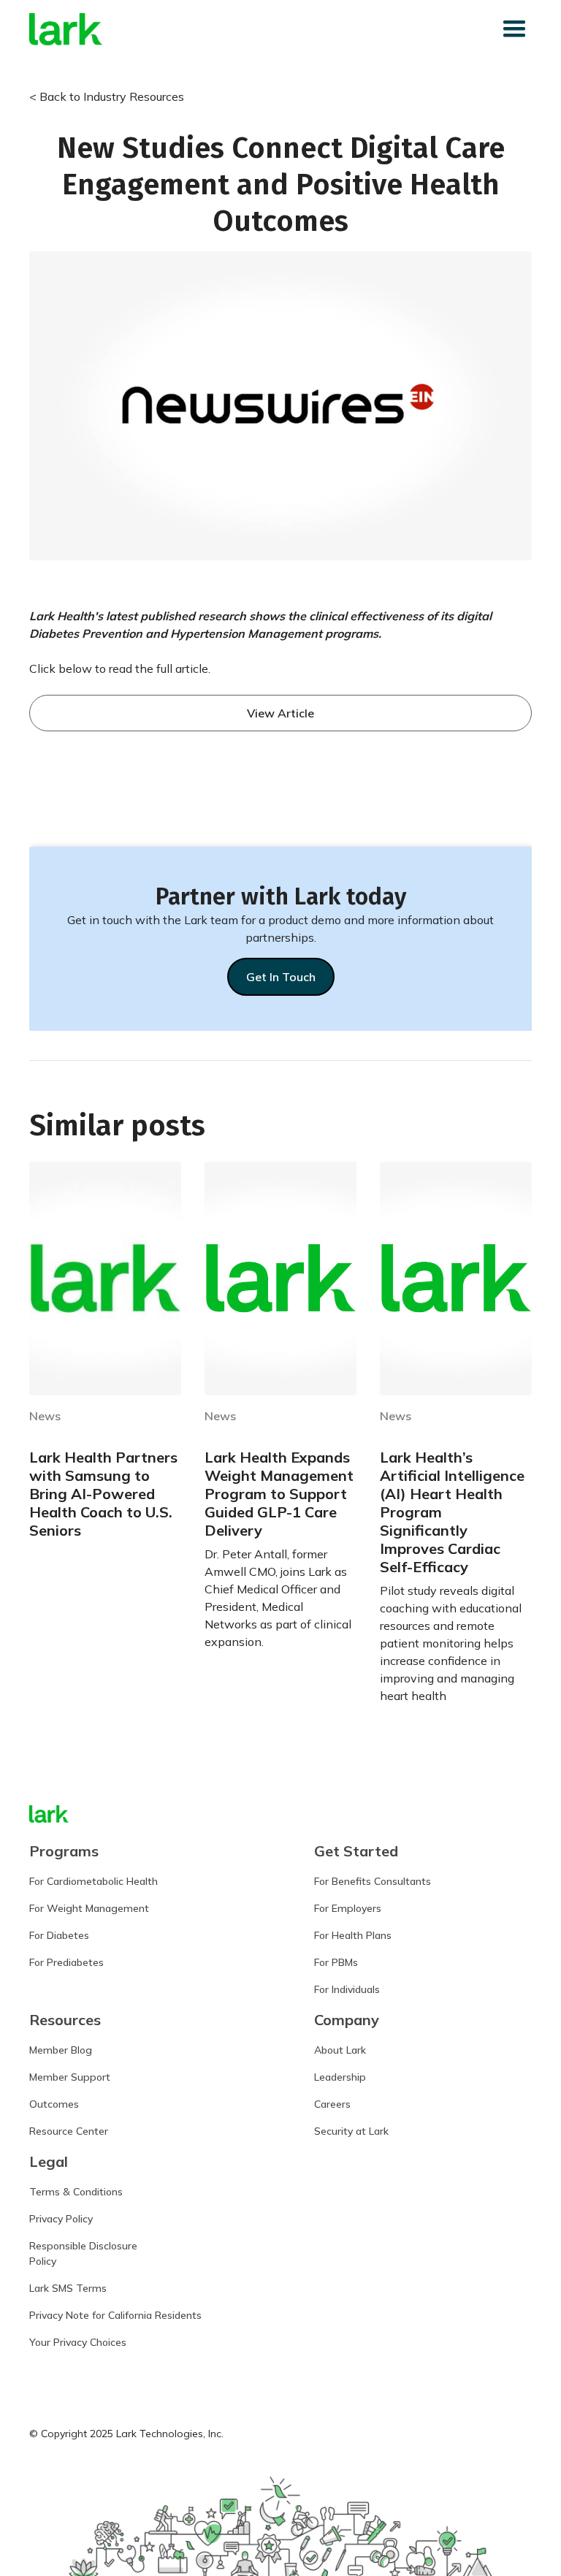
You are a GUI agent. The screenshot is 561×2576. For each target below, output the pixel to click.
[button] (514, 29)
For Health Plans (353, 1935)
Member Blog (61, 2050)
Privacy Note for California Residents (115, 2315)
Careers (332, 2104)
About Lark (340, 2050)
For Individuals (347, 1989)
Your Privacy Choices (78, 2342)
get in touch (281, 977)
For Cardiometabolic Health (93, 1881)
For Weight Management (89, 1908)
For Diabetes (59, 1935)
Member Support (70, 2077)
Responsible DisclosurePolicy (83, 2253)
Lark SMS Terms (68, 2288)
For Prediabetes (66, 1962)
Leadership (340, 2077)
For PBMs (336, 1962)
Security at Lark (351, 2131)
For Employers (348, 1908)
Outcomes (54, 2104)
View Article (280, 713)
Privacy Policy (61, 2219)
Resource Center (69, 2131)
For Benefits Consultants (373, 1881)
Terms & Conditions (76, 2192)
